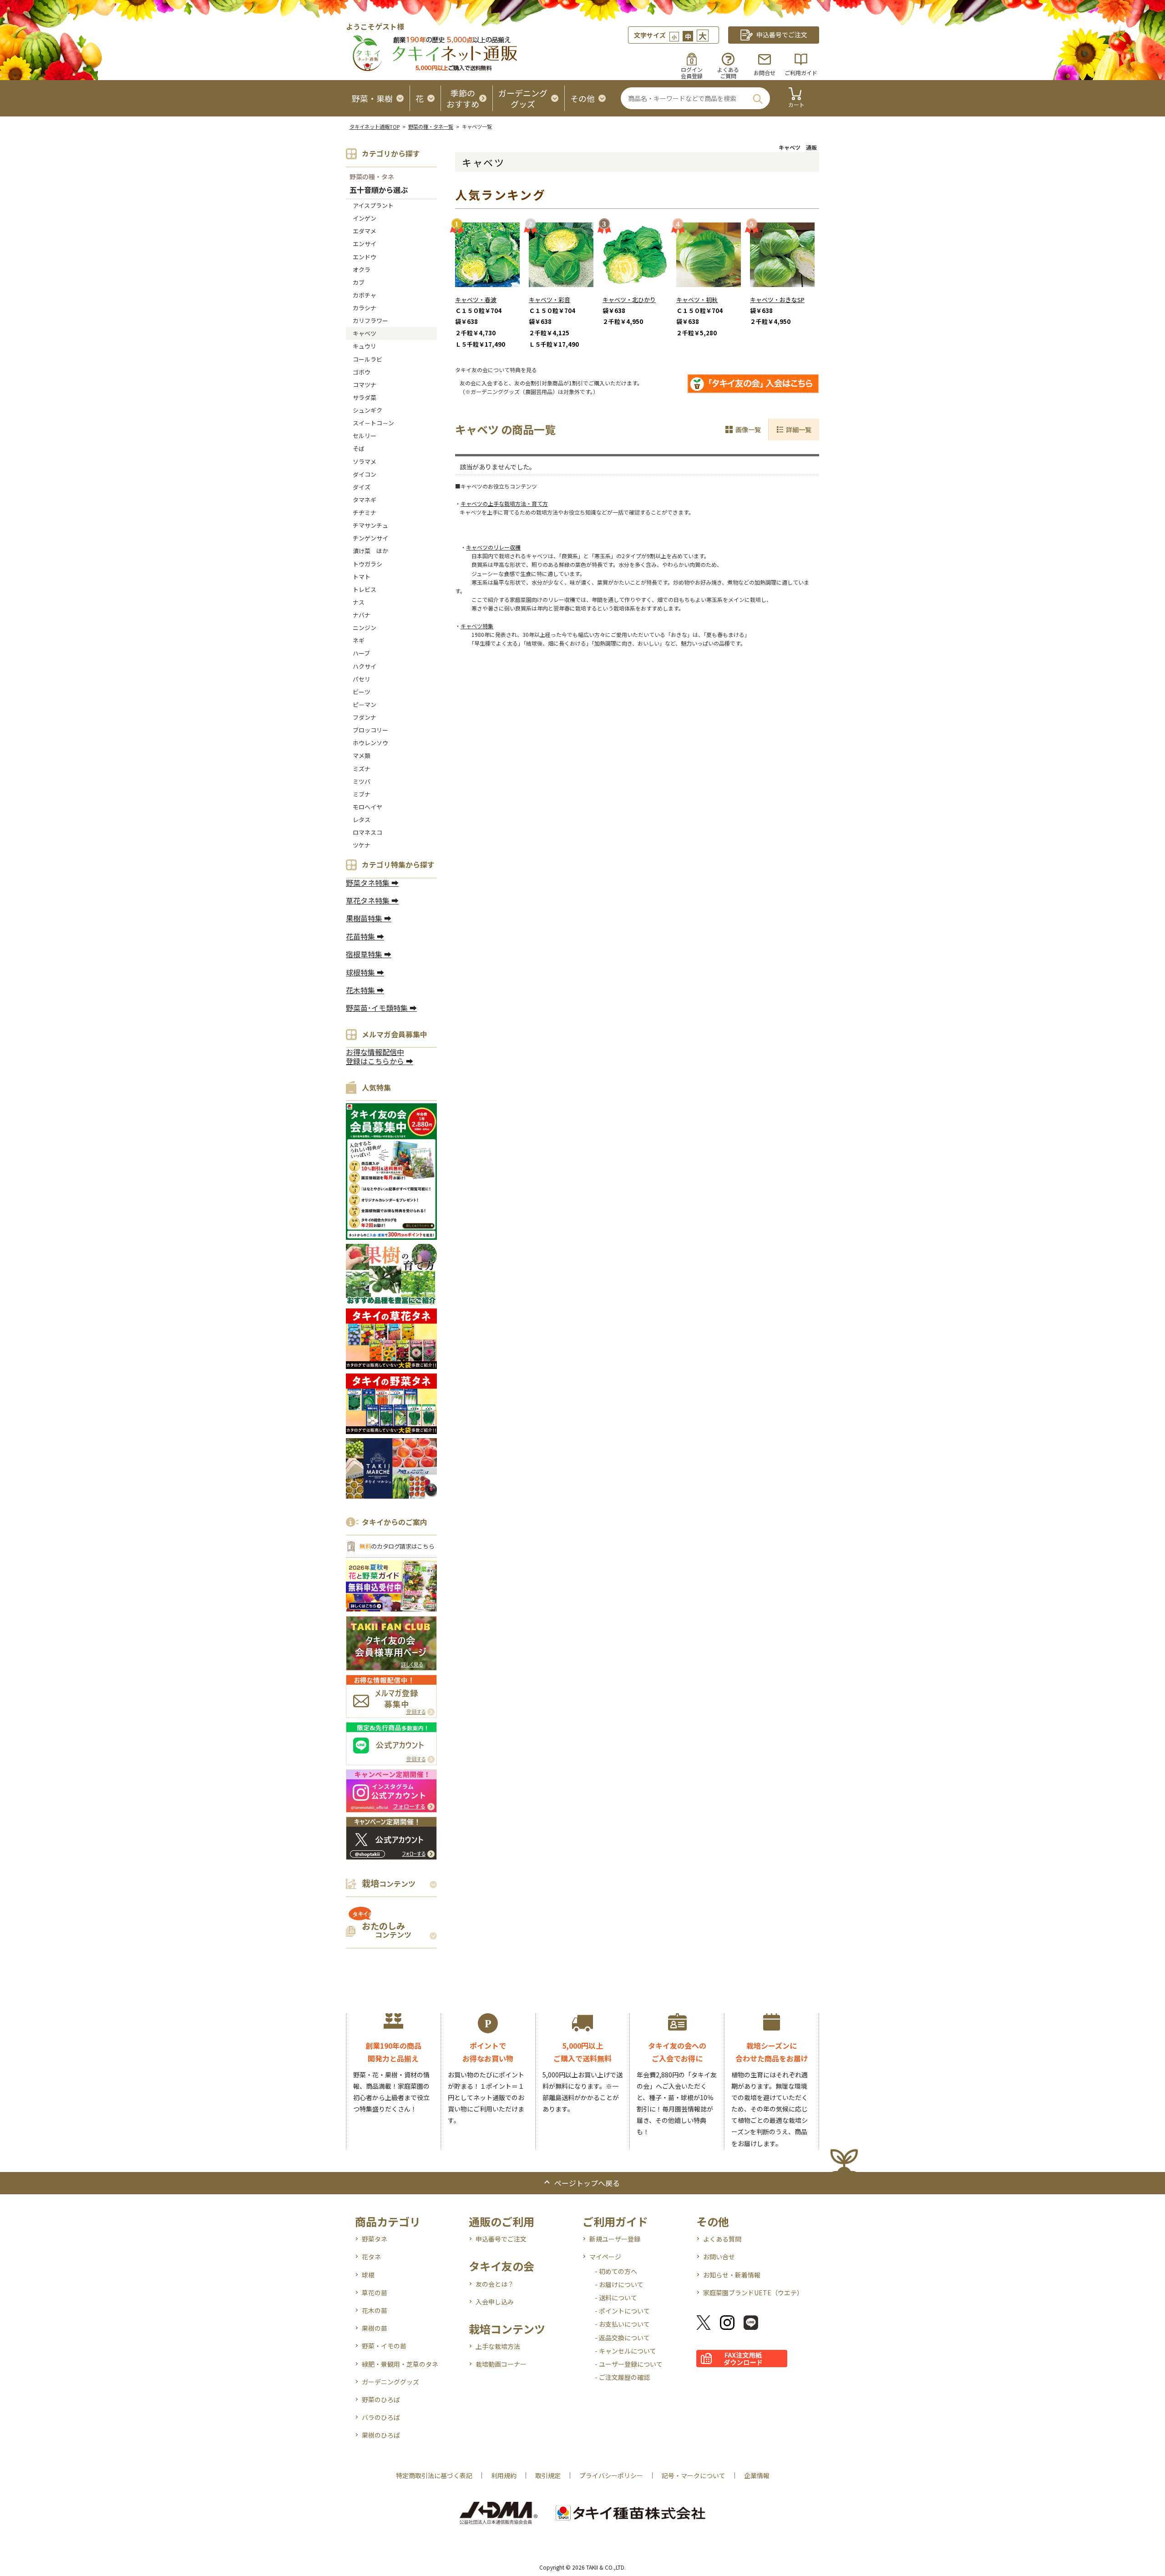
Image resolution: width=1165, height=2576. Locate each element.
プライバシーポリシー (611, 2475)
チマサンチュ (370, 525)
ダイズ (362, 487)
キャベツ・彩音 (550, 300)
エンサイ (365, 244)
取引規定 (548, 2475)
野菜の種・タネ (372, 177)
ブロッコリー (370, 730)
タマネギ (365, 500)
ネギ (359, 640)
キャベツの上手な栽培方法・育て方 (504, 503)
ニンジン (365, 628)
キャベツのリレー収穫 (493, 547)
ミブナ (362, 794)
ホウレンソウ (370, 743)
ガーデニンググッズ (390, 2382)
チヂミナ (365, 513)
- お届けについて (619, 2284)
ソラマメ (365, 462)
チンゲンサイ (370, 538)
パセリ (362, 679)
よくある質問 (722, 2239)
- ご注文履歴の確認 (622, 2377)
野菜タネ (375, 2239)
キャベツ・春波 (476, 300)
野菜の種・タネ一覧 (431, 126)
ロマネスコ (367, 832)
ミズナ (362, 769)
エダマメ (365, 231)
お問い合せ (719, 2257)
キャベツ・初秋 (697, 300)
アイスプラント (373, 205)
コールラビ (367, 359)
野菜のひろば (381, 2399)
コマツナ (365, 385)
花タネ (371, 2257)
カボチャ (365, 295)
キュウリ (365, 346)
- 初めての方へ (616, 2271)
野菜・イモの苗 (384, 2346)
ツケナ (362, 845)
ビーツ (362, 692)
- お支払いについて (622, 2324)
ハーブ (361, 653)
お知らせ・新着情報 (732, 2275)
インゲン (365, 218)
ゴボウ (362, 372)
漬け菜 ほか (370, 551)
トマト (362, 577)
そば (359, 448)
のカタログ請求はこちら (397, 1546)
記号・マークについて (694, 2475)
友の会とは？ (495, 2284)
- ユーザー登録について (629, 2364)
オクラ (362, 270)
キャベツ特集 (477, 626)
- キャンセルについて (626, 2351)
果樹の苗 (375, 2328)
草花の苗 (375, 2293)
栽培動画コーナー (501, 2364)
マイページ (605, 2257)
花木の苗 (375, 2310)
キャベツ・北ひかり (629, 300)
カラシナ (365, 308)
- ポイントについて (622, 2311)
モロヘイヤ (367, 807)
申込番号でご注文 (501, 2239)
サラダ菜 (365, 397)
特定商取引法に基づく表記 (434, 2475)
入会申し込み (495, 2302)
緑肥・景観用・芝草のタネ (400, 2364)
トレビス (365, 589)
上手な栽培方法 (498, 2346)
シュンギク (367, 410)
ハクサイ (365, 666)
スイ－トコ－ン (373, 423)
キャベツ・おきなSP (777, 300)
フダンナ (365, 717)
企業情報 (757, 2475)
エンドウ (365, 257)
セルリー (365, 436)
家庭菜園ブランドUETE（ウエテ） (753, 2293)
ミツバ (362, 781)
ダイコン (365, 474)
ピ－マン (365, 705)
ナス (359, 602)
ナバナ (362, 615)
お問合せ (765, 73)
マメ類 (362, 755)
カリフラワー (370, 321)
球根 (368, 2275)
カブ (359, 282)
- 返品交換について (622, 2338)
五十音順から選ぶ (379, 190)
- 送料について (616, 2298)
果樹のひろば (381, 2435)
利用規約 (504, 2475)
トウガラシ (367, 564)
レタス (362, 820)
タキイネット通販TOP (375, 126)
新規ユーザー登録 (615, 2239)
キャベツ (365, 333)
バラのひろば (381, 2417)
